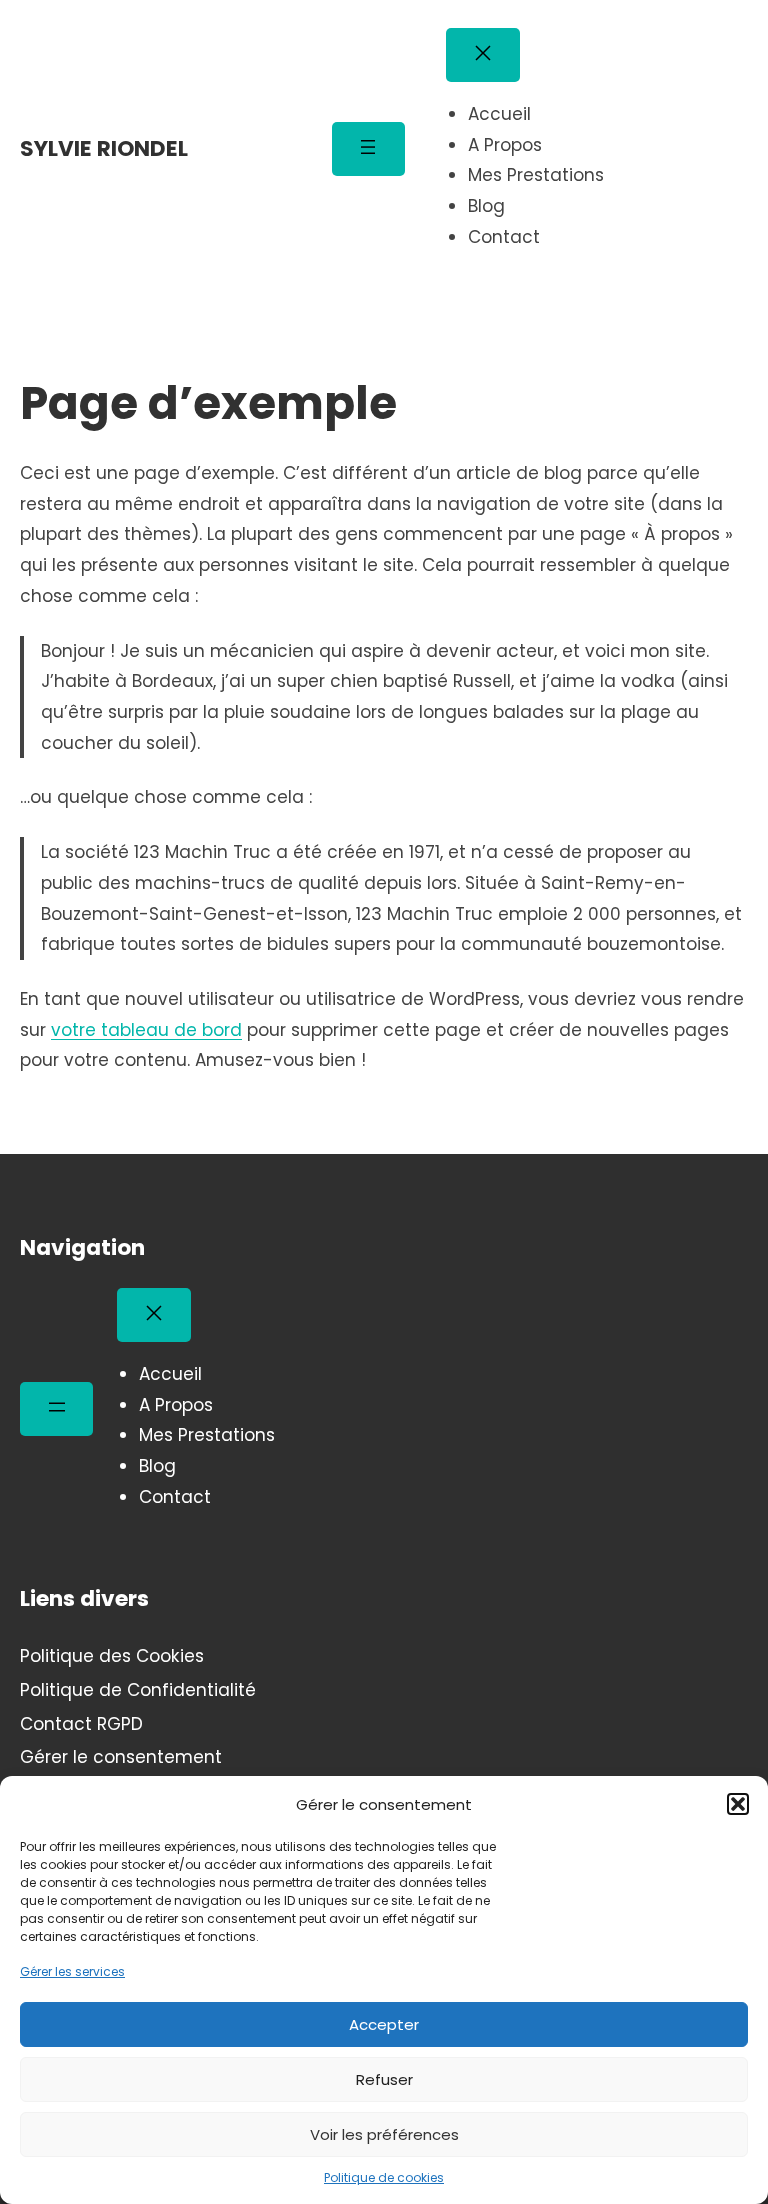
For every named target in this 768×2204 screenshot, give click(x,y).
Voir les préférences (384, 2134)
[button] (738, 1804)
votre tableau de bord (146, 1030)
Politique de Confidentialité (138, 1690)
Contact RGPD (81, 1724)
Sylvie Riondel (104, 148)
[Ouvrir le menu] (368, 149)
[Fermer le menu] (482, 55)
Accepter (384, 2024)
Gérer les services (72, 1971)
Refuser (384, 2079)
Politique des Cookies (112, 1656)
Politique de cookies (384, 2177)
